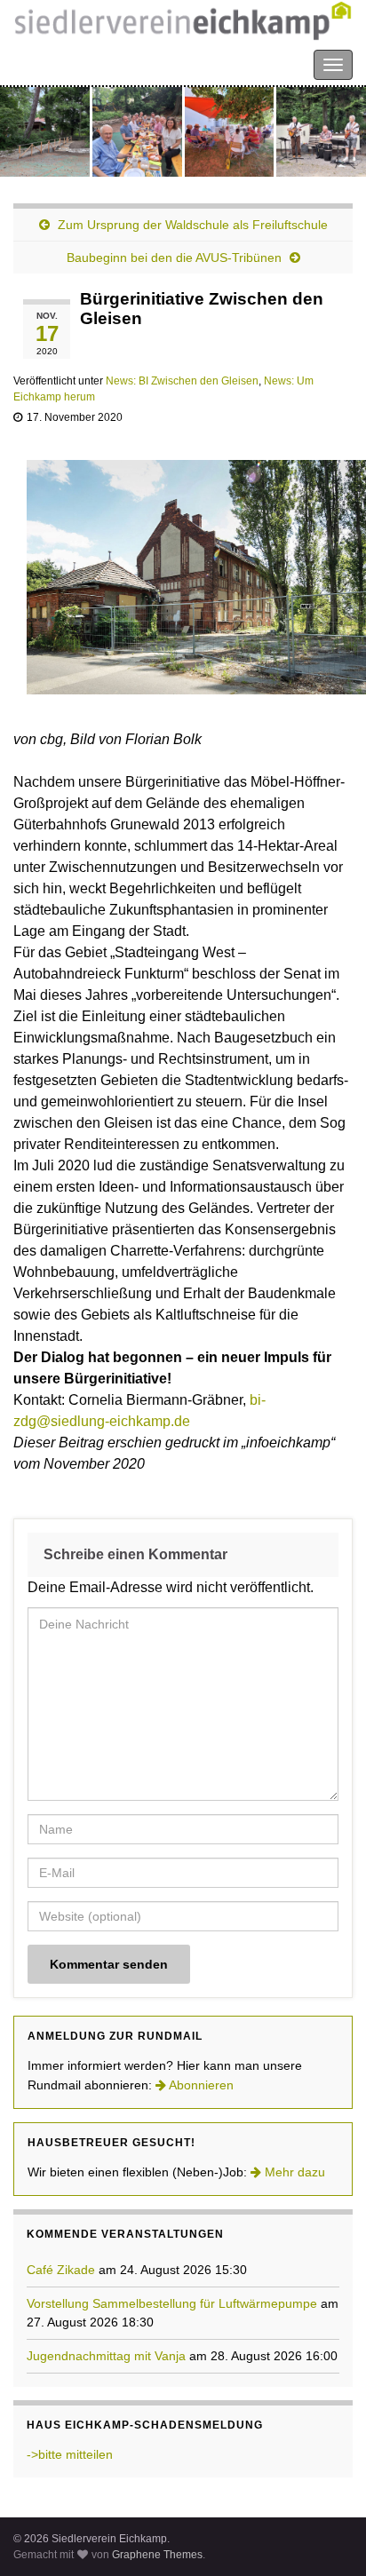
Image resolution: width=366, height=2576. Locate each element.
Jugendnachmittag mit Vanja (106, 2356)
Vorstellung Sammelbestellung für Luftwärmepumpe (172, 2303)
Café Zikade (61, 2270)
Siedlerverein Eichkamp (89, 63)
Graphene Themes (157, 2555)
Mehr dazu (293, 2172)
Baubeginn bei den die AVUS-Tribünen (174, 258)
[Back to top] (326, 2536)
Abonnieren (200, 2085)
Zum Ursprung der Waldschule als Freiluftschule (193, 225)
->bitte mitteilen (70, 2454)
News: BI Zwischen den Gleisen (182, 381)
